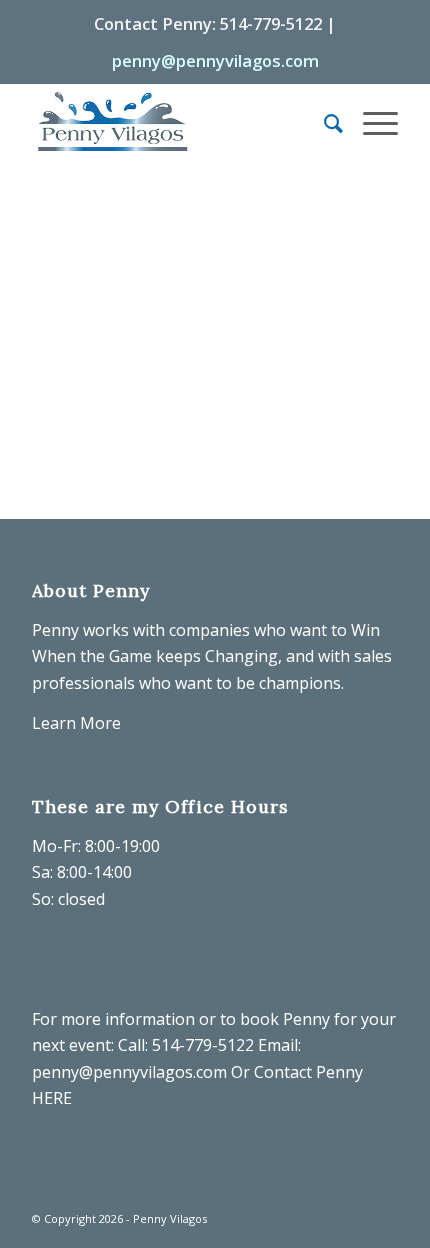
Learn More (76, 723)
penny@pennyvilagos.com (215, 60)
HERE (52, 1098)
